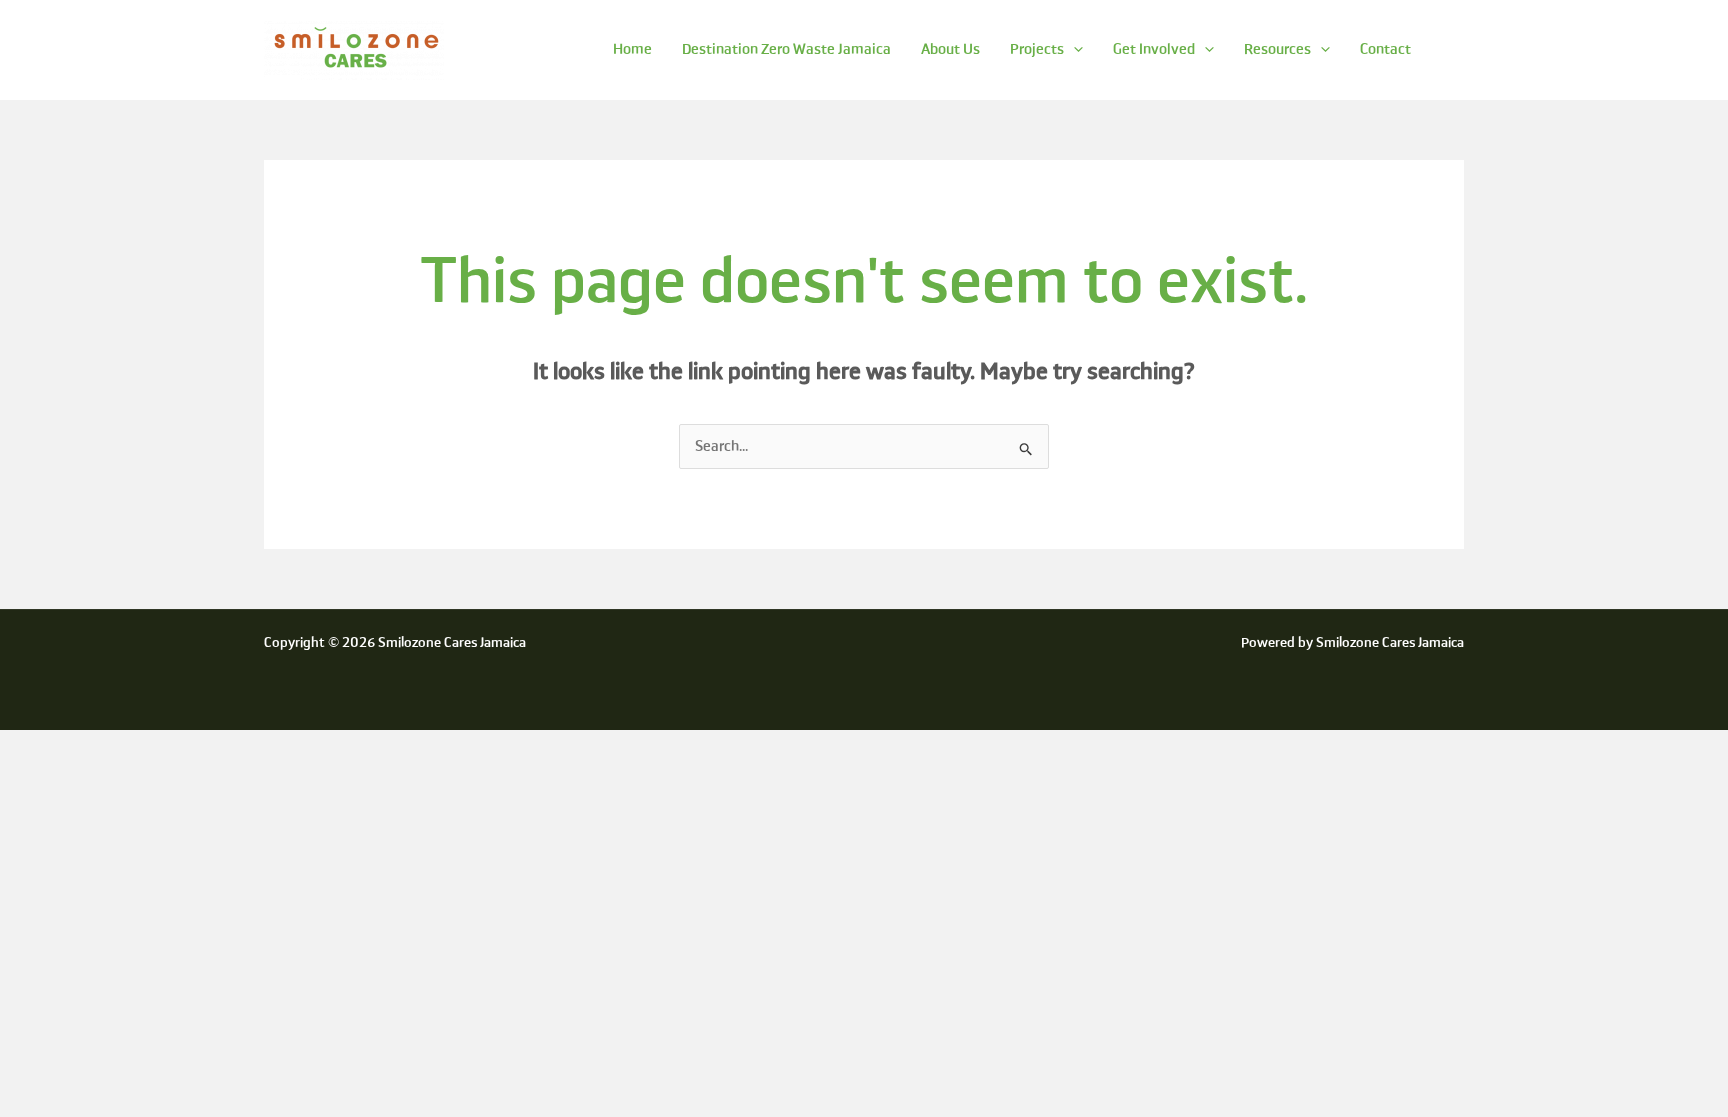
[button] (1073, 49)
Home (632, 49)
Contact (1385, 49)
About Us (950, 49)
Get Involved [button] (1154, 49)
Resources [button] (1277, 49)
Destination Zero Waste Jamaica (786, 49)
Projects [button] (1037, 49)
